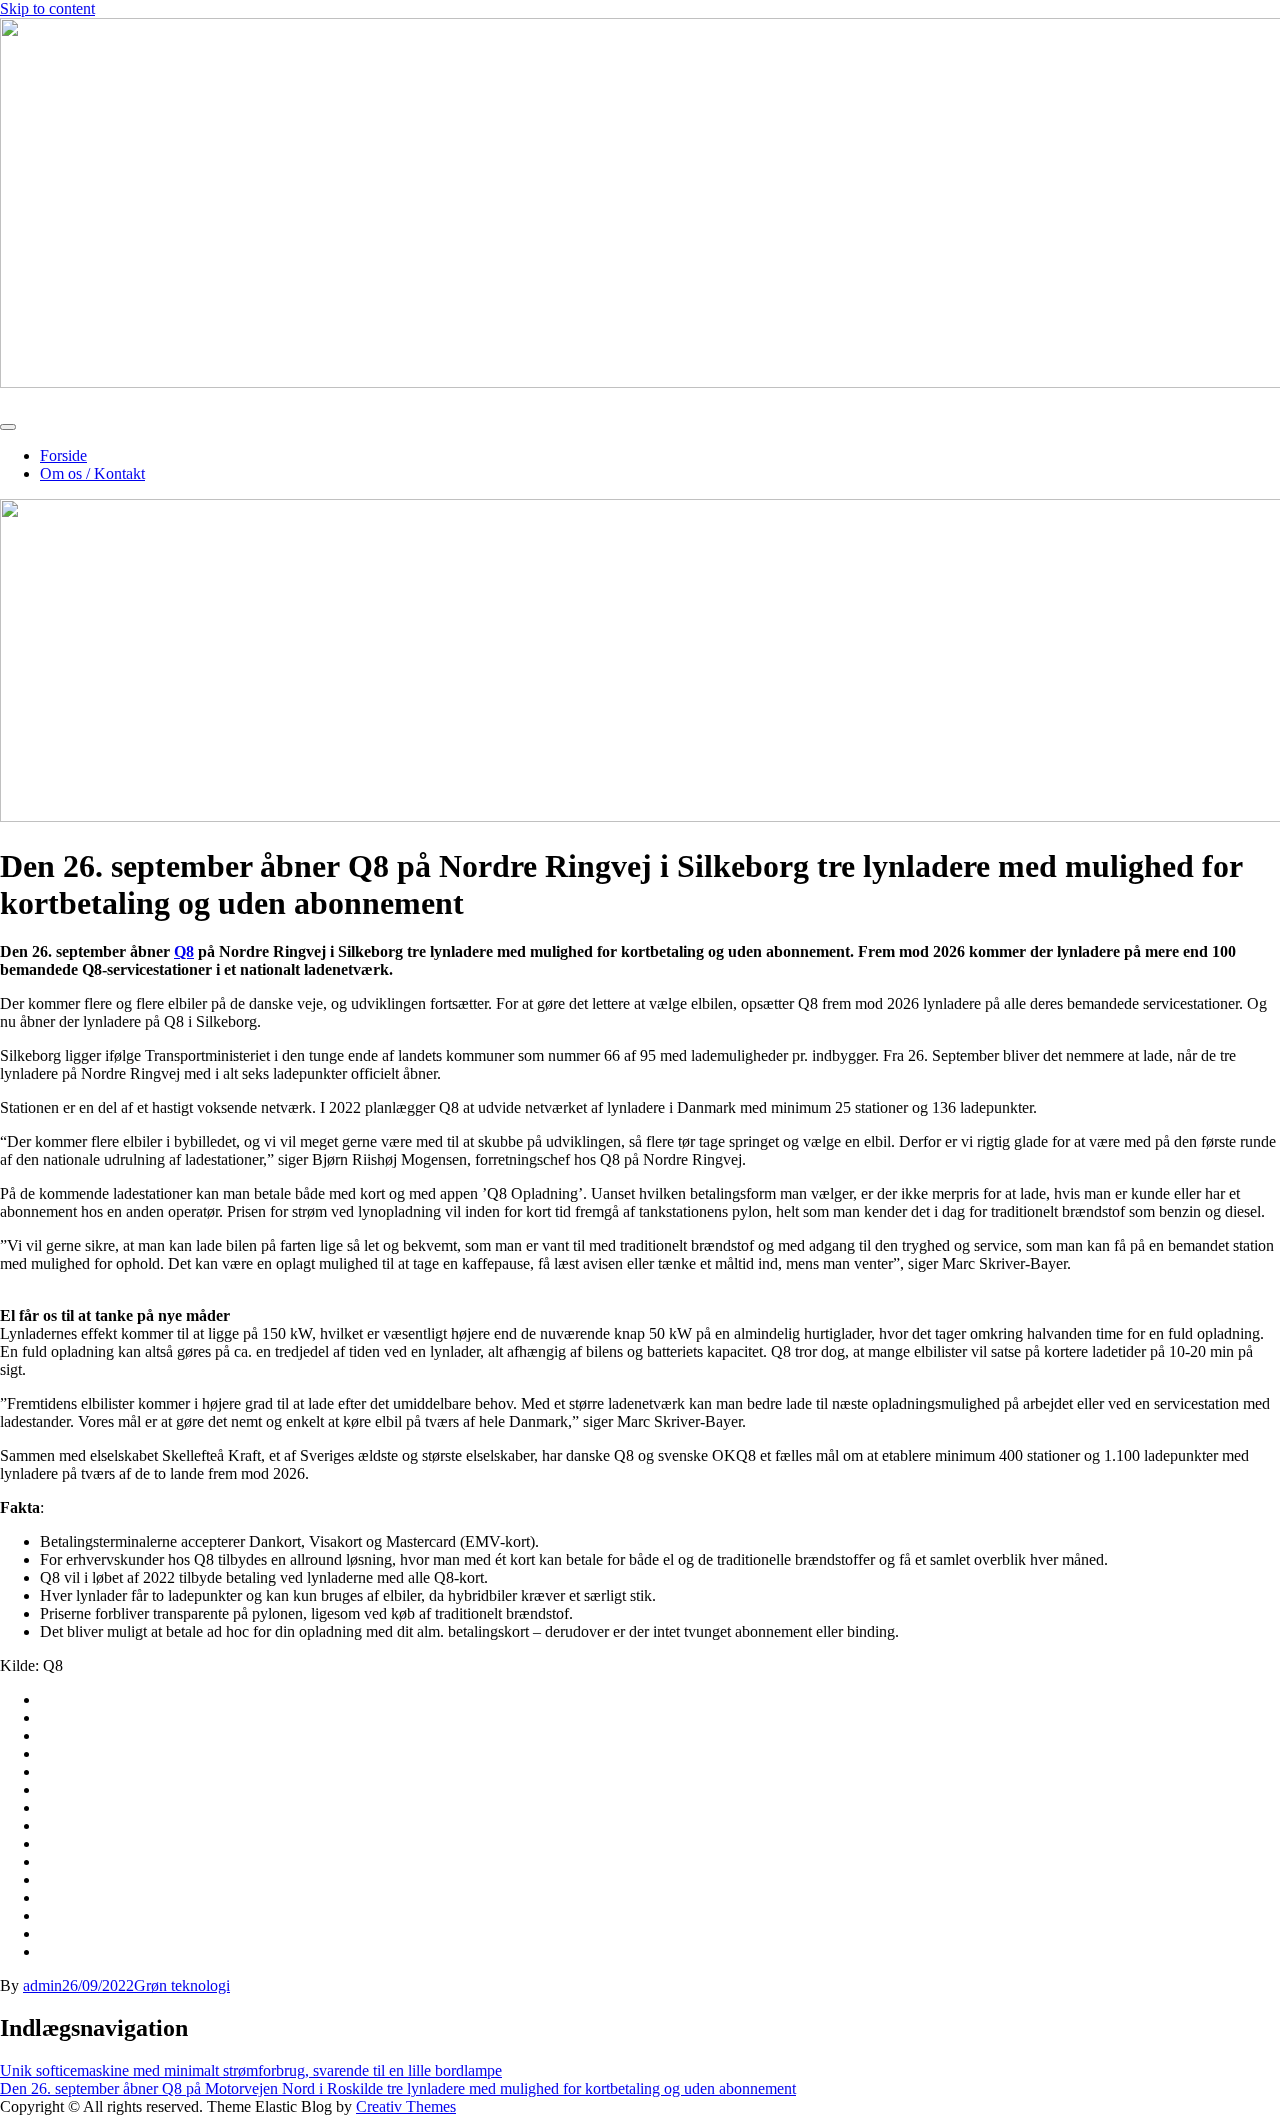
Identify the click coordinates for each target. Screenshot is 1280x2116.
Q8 (184, 951)
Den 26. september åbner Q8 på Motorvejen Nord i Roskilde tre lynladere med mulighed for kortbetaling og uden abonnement (398, 2088)
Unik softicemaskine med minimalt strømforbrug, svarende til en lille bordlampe (251, 2070)
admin (42, 1985)
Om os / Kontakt (92, 473)
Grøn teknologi (182, 1985)
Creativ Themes (406, 2106)
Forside (63, 455)
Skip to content (47, 8)
